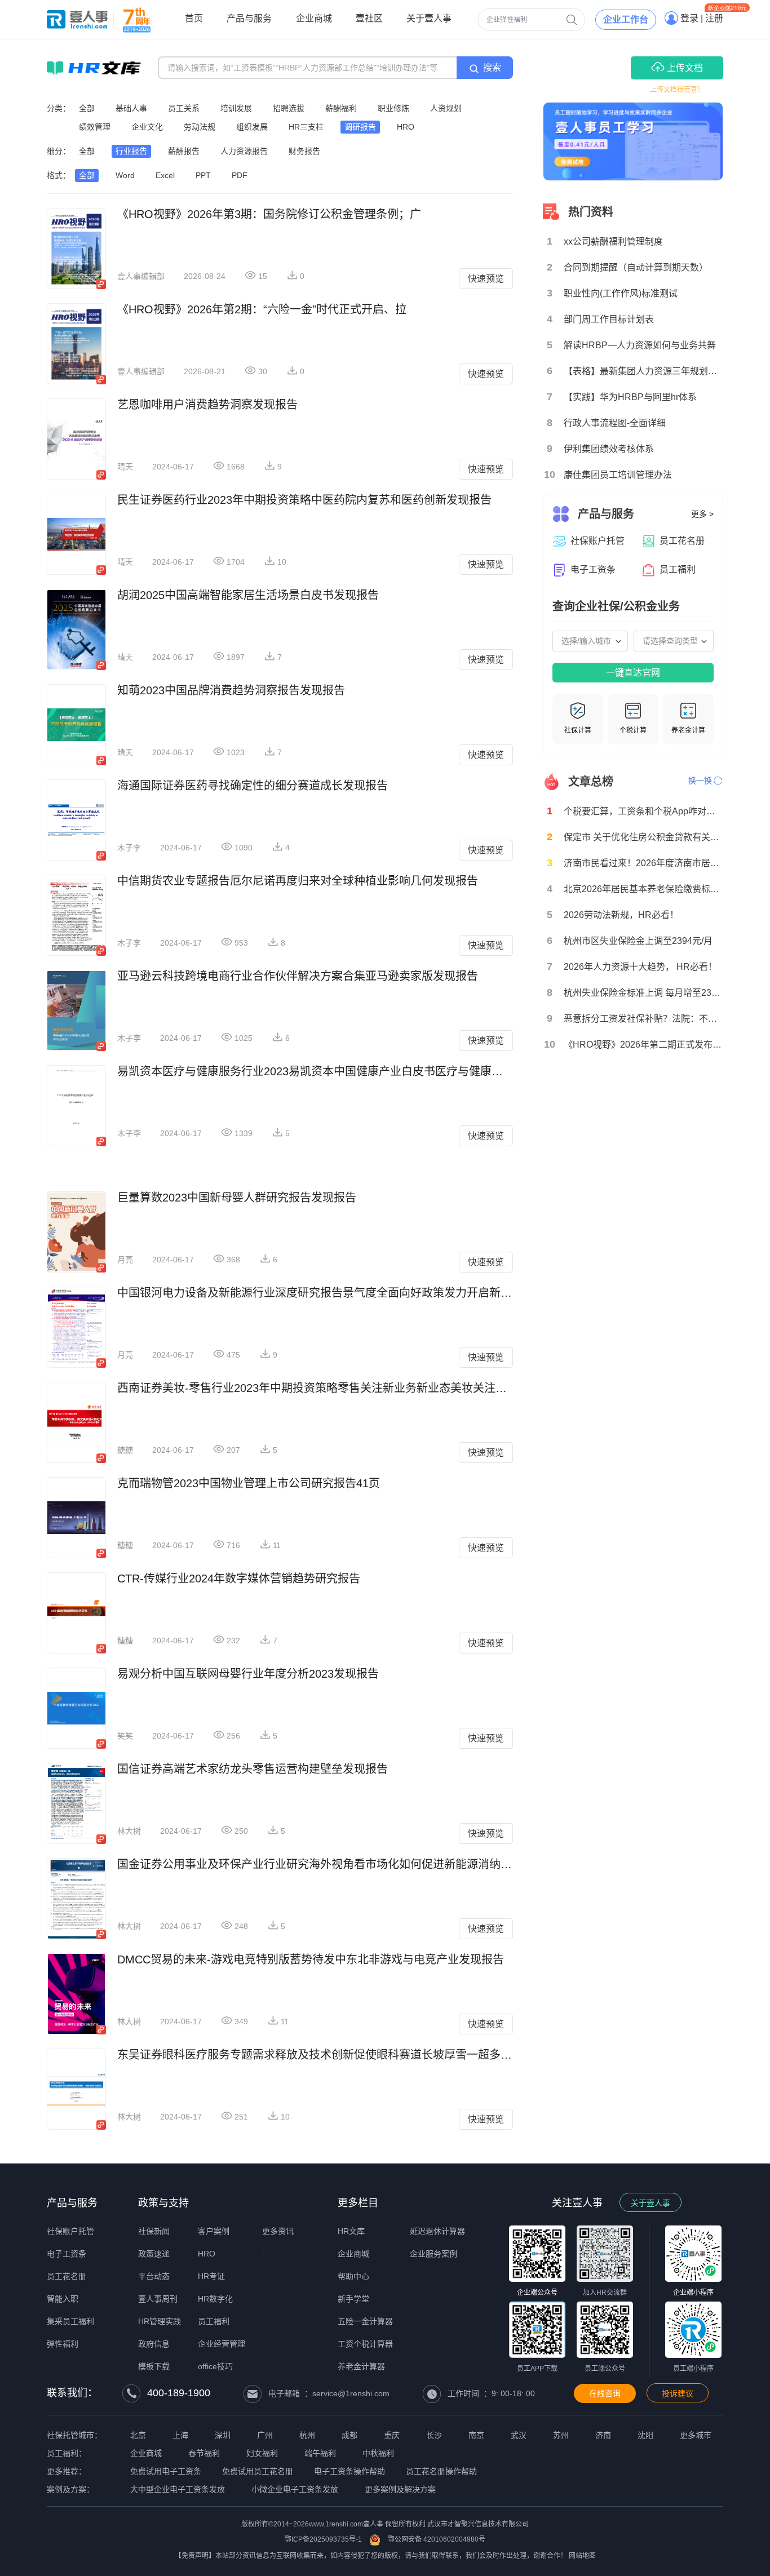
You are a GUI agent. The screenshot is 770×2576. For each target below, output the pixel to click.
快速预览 (486, 279)
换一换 (700, 781)
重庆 (392, 2435)
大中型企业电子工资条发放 (178, 2489)
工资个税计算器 (365, 2344)
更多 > (702, 514)
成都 (349, 2435)
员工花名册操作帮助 (441, 2471)
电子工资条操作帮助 (349, 2471)
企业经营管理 (222, 2344)
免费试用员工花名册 (258, 2471)
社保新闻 (154, 2231)
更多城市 (696, 2435)
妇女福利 (262, 2453)
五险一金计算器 (365, 2321)
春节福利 (204, 2453)
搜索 (492, 67)
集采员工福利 (70, 2321)
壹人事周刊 (158, 2299)
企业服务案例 (433, 2254)
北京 (138, 2435)
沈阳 (645, 2435)
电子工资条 (67, 2254)
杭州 (307, 2435)
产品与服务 (72, 2203)
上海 (180, 2435)
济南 (603, 2435)
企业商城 (353, 2254)
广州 (265, 2435)
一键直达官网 (633, 673)
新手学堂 (353, 2299)
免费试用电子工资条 (166, 2471)
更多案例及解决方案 (400, 2489)
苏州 (561, 2435)
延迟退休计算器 (437, 2231)
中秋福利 (378, 2453)
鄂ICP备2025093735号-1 (323, 2539)
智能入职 (63, 2299)
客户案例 (214, 2231)
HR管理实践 (160, 2321)
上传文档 (684, 68)
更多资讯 (278, 2231)
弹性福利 (63, 2344)
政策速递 (154, 2254)
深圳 (223, 2435)
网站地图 (582, 2556)
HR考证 (211, 2276)
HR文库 (351, 2231)
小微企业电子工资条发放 (295, 2489)
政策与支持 (163, 2203)
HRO (207, 2254)
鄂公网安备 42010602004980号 (437, 2539)
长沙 (434, 2435)
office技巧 (215, 2366)
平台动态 (154, 2276)
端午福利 (320, 2453)
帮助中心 (353, 2276)
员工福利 (214, 2321)
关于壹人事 (650, 2203)
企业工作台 (626, 19)
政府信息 (154, 2344)
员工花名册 (67, 2276)
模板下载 (154, 2366)
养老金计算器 (361, 2366)
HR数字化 (215, 2299)
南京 (476, 2435)
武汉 (519, 2435)
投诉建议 (678, 2393)
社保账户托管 (70, 2231)
